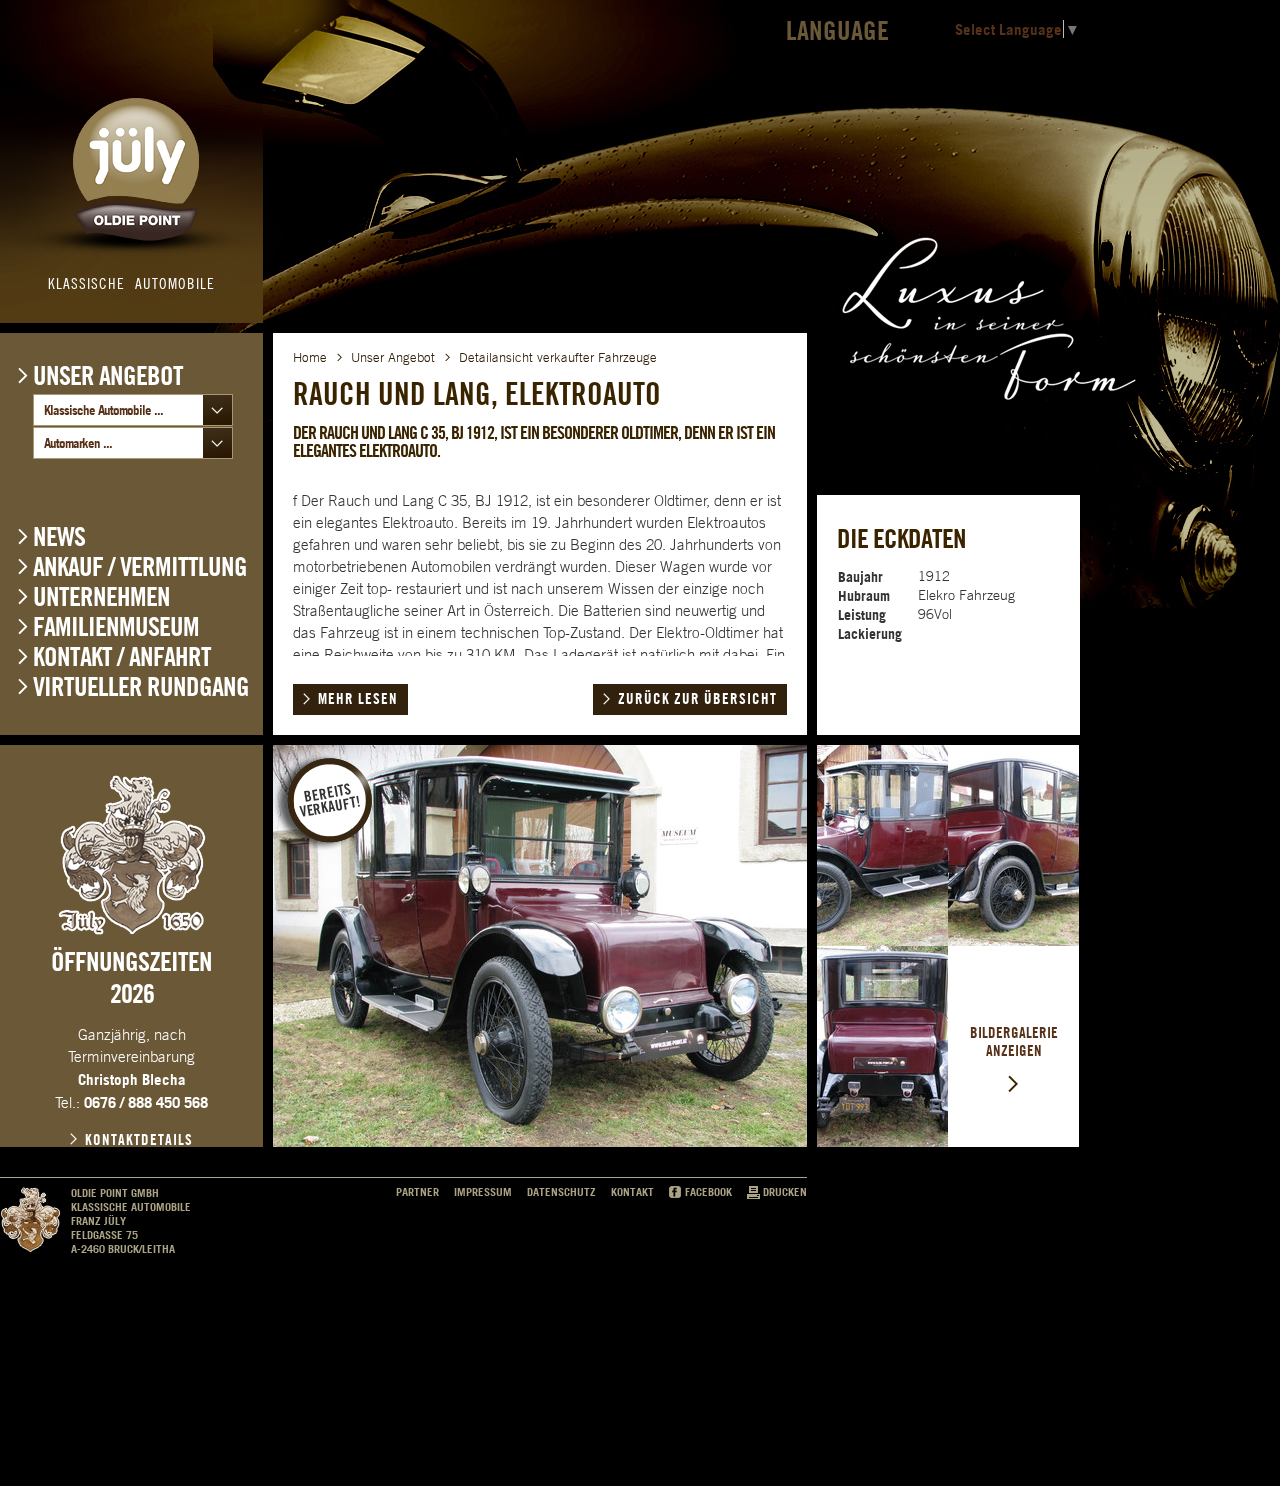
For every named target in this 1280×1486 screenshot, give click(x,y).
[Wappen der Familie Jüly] (132, 855)
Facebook (708, 1192)
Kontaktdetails (139, 1140)
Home (310, 357)
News (59, 536)
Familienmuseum (116, 626)
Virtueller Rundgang (141, 686)
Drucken (785, 1192)
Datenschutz (561, 1192)
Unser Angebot (108, 375)
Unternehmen (101, 596)
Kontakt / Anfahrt (122, 656)
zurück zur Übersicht (697, 699)
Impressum (483, 1192)
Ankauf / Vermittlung (140, 566)
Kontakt (632, 1192)
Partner (417, 1192)
